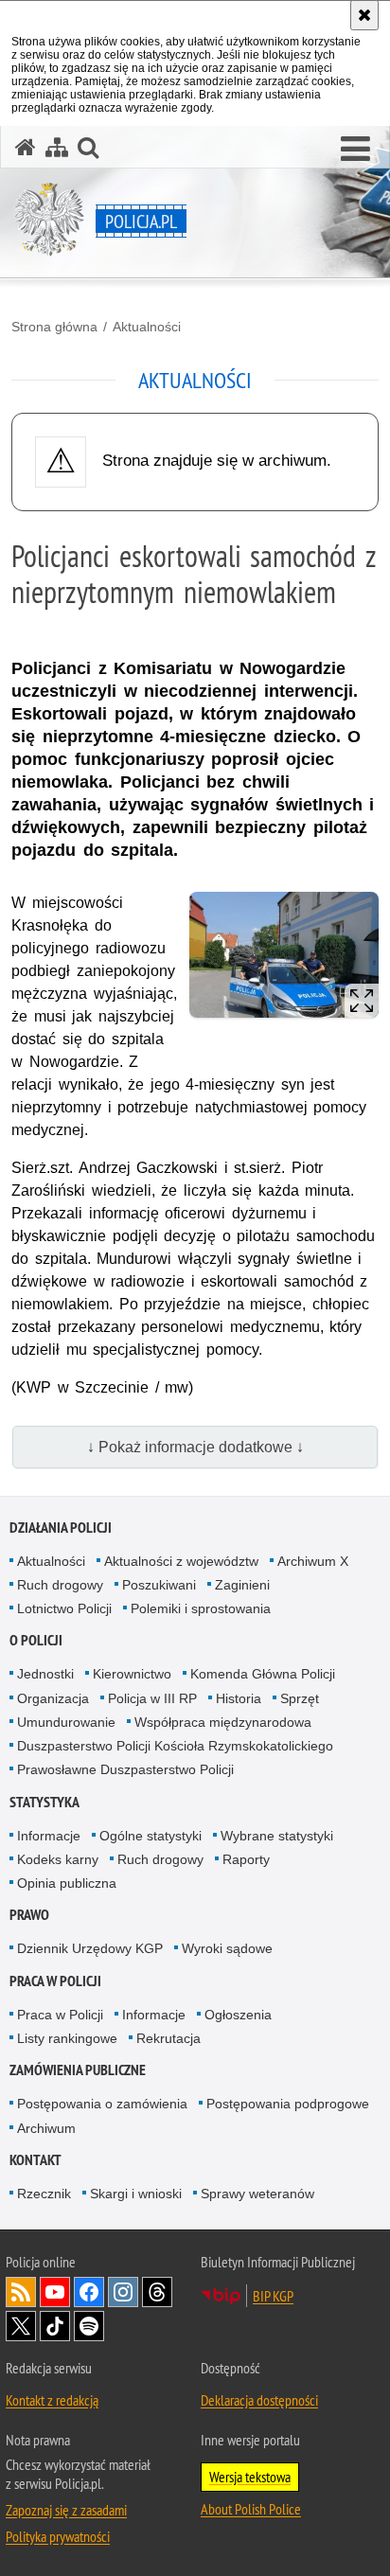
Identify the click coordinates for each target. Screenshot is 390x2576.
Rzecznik (44, 2194)
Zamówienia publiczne (78, 2070)
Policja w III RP (152, 1698)
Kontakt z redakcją (52, 2400)
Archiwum (46, 2128)
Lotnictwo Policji (64, 1608)
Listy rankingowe (67, 2038)
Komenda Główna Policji (263, 1674)
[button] (355, 150)
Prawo (29, 1915)
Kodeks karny (58, 1859)
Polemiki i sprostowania (201, 1608)
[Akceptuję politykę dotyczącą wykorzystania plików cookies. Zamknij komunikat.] (364, 15)
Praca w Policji (55, 1981)
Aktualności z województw (181, 1561)
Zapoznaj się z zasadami (66, 2510)
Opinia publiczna (67, 1883)
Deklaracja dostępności (259, 2400)
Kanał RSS (21, 2292)
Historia (239, 1698)
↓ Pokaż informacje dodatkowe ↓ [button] (195, 1447)
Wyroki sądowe (227, 1948)
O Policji (36, 1640)
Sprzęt (300, 1698)
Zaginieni (242, 1585)
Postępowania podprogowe (288, 2104)
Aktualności (147, 327)
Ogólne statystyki (151, 1836)
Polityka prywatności (58, 2536)
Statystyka (44, 1802)
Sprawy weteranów (257, 2194)
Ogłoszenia (238, 2015)
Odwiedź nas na (55, 2292)
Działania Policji (61, 1528)
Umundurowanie (66, 1722)
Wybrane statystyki (277, 1836)
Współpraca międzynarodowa (223, 1722)
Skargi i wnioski (136, 2194)
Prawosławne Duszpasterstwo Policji (125, 1769)
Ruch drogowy (60, 1585)
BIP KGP (273, 2296)
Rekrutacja (168, 2038)
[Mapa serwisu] (57, 147)
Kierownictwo (132, 1674)
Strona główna (54, 327)
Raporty (246, 1859)
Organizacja (53, 1698)
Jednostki (45, 1674)
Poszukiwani (159, 1585)
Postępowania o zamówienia (102, 2104)
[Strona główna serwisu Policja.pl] (26, 147)
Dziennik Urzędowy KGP (90, 1948)
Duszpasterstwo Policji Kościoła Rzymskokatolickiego (175, 1746)
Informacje (49, 1836)
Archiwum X (313, 1561)
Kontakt (35, 2160)
